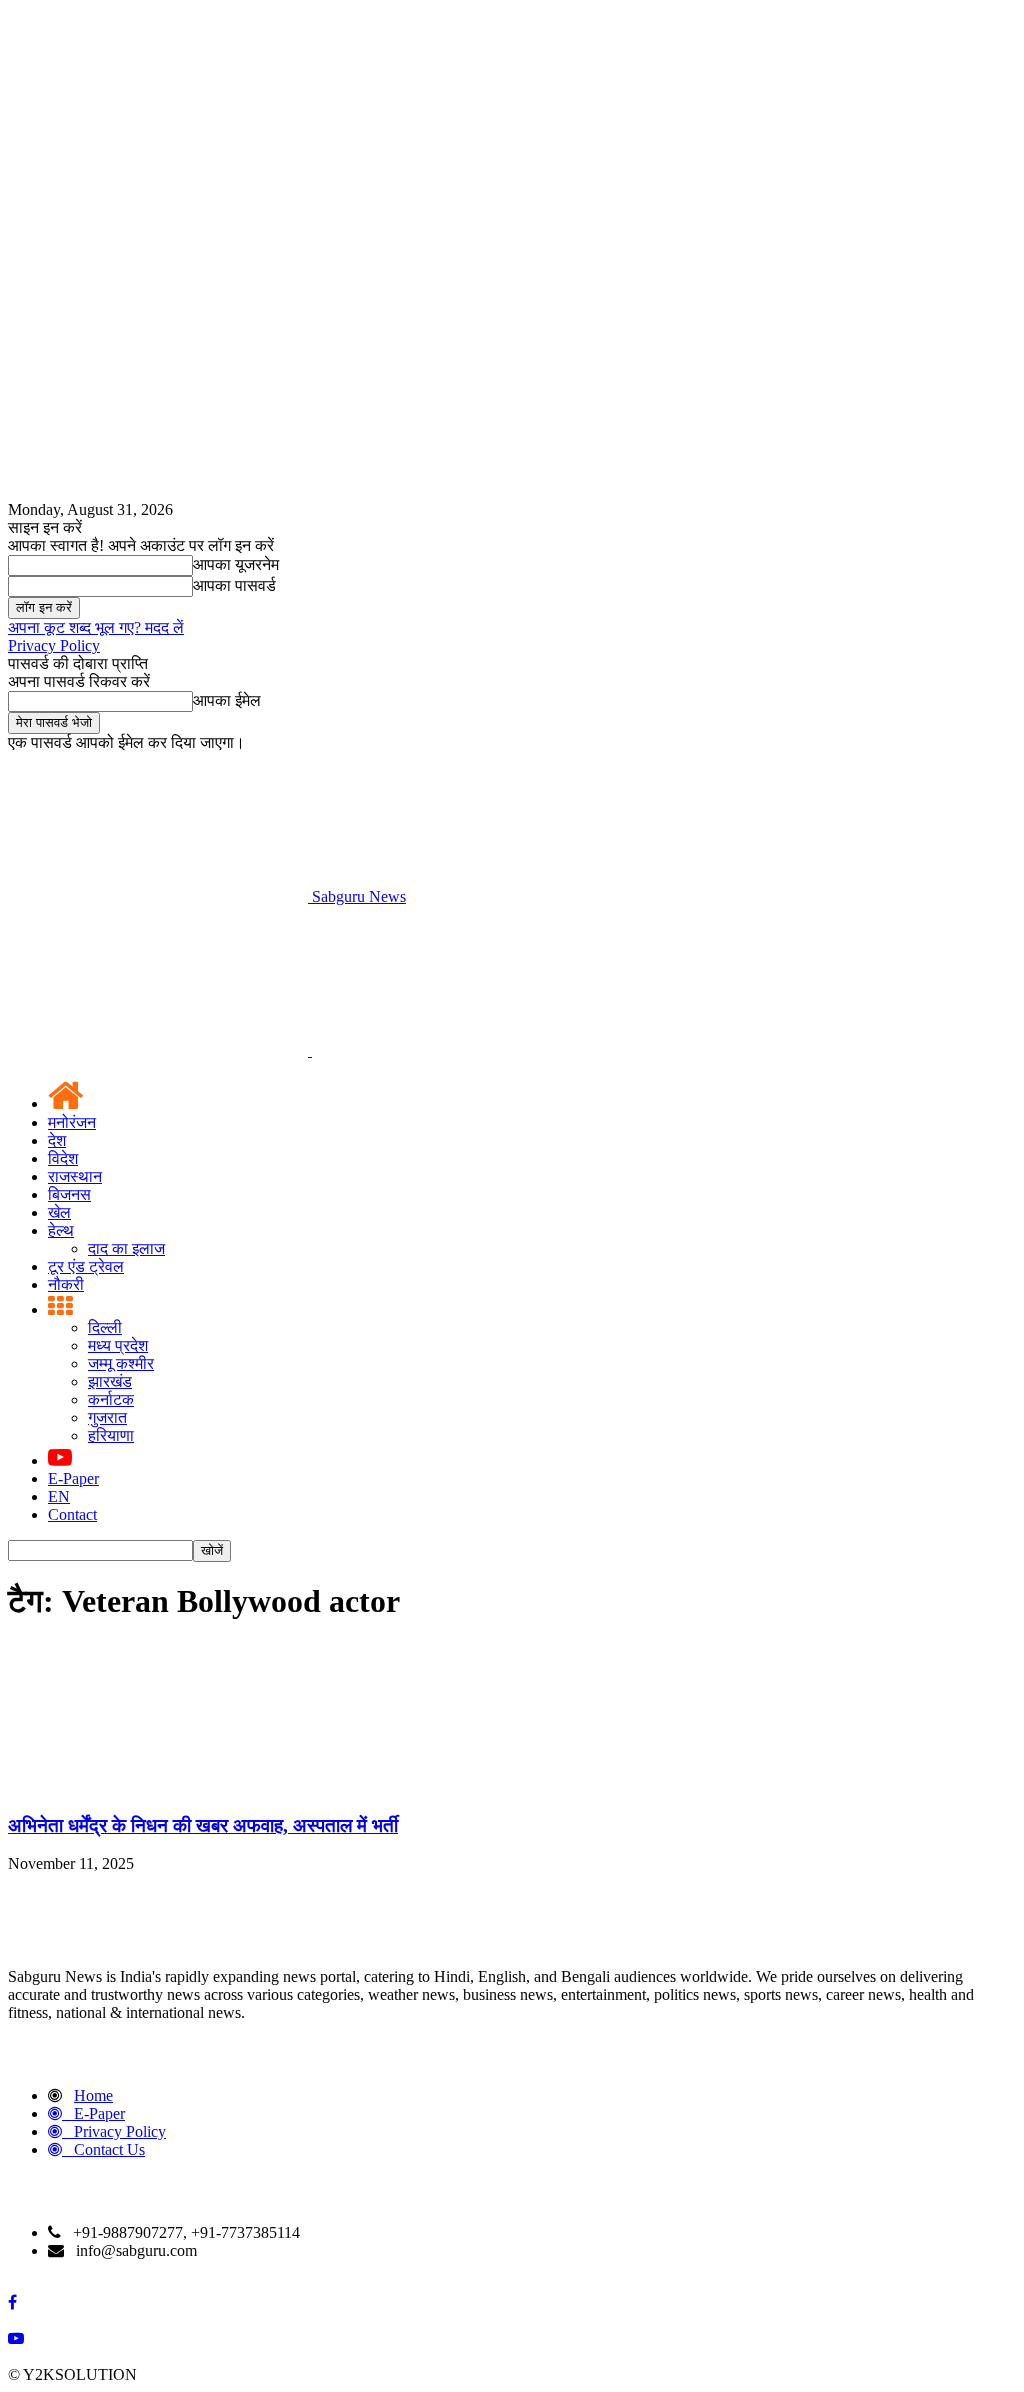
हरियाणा (111, 1435)
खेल (59, 1212)
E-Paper (73, 1478)
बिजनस (69, 1194)
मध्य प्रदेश (118, 1345)
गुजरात (107, 1417)
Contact (72, 1514)
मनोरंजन (72, 1122)
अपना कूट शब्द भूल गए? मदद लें (96, 627)
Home (93, 2095)
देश (57, 1140)
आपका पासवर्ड (234, 585)
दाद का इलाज (126, 1248)
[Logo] (160, 1050)
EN (59, 1496)
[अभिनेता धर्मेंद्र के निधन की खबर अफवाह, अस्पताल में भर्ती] (158, 1786)
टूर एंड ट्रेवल (86, 1266)
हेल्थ (61, 1230)
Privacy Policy (54, 645)
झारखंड (110, 1381)
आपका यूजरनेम (236, 564)
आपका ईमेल (227, 700)
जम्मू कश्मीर (121, 1363)
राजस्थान (75, 1176)
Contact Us (109, 2149)
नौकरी (66, 1284)
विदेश (63, 1158)
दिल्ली (105, 1327)
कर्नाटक (111, 1399)
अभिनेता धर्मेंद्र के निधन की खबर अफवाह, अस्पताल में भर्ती (203, 1825)
